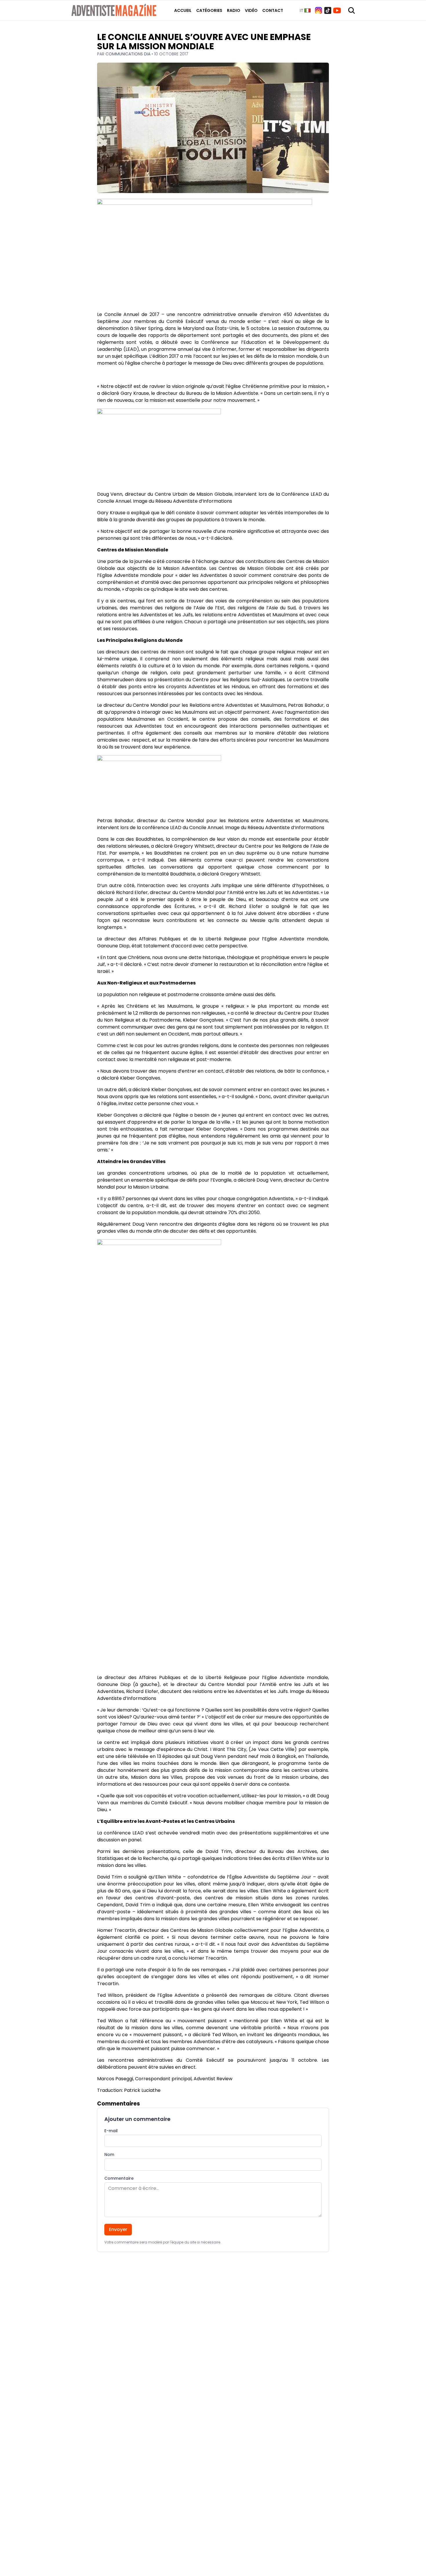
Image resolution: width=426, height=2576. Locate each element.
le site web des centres (201, 589)
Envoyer (118, 2229)
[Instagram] (318, 10)
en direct (185, 2067)
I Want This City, (229, 1749)
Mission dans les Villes (157, 1777)
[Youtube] (337, 10)
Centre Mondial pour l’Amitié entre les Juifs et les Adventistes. (249, 892)
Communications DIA (129, 54)
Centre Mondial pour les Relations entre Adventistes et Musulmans (209, 705)
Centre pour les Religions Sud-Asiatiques (239, 680)
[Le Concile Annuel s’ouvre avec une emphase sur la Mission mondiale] (213, 253)
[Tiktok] (328, 10)
